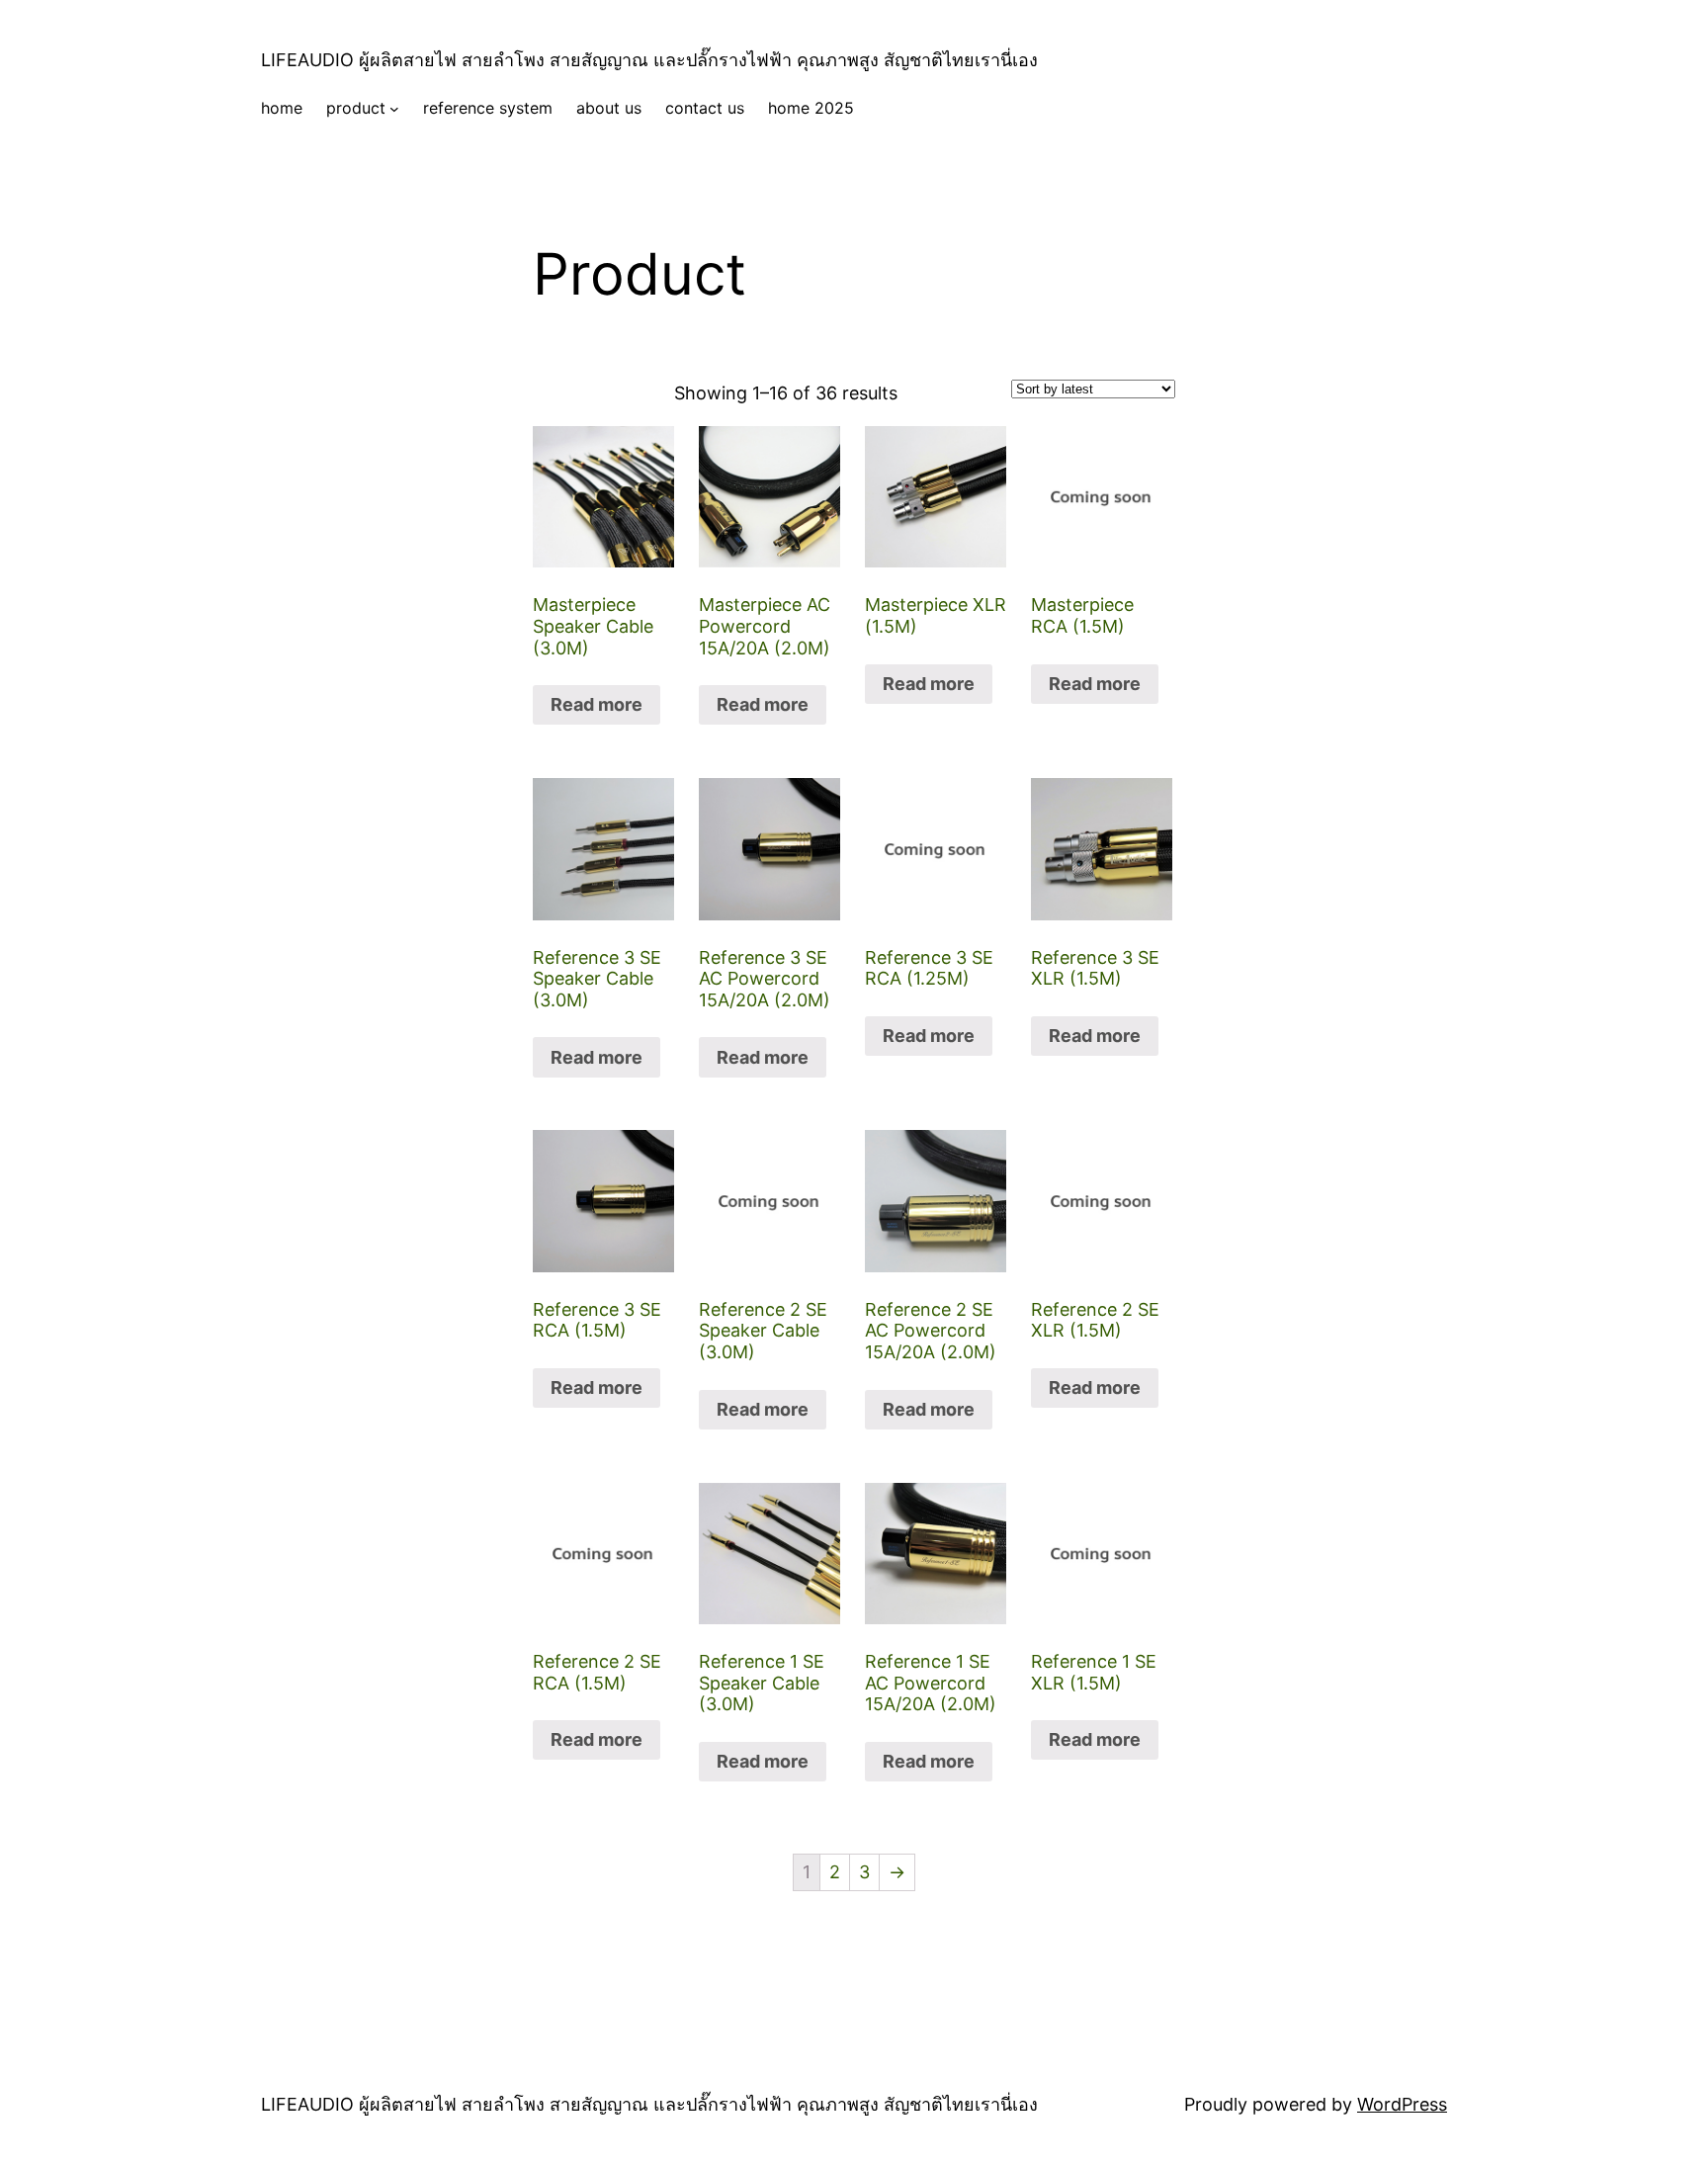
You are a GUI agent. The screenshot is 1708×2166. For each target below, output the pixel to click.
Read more (597, 704)
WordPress (1402, 2104)
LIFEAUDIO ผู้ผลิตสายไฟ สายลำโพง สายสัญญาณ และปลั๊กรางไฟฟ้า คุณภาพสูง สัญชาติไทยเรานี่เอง (649, 60)
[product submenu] (394, 109)
